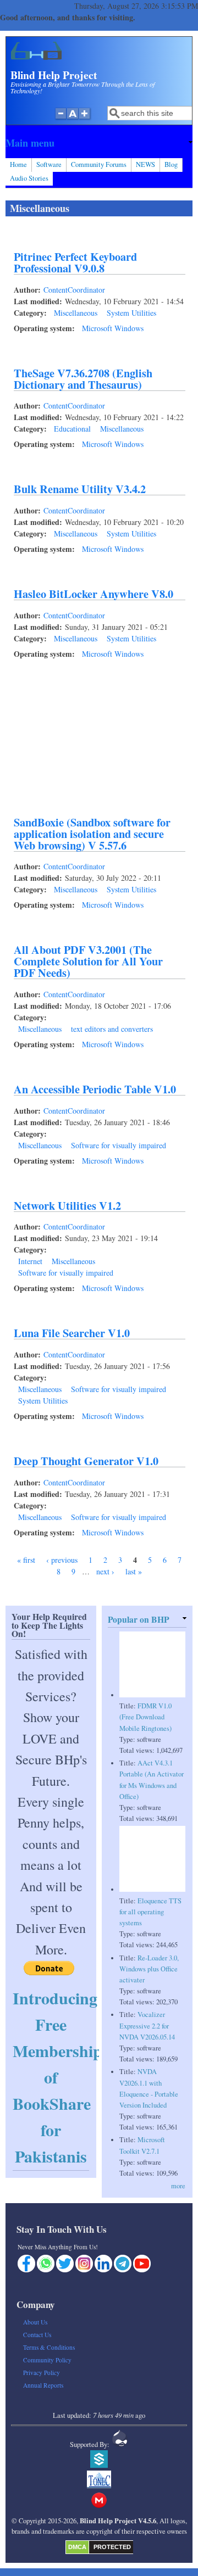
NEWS (145, 164)
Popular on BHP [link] (139, 1619)
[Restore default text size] (73, 119)
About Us (35, 2322)
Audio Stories (29, 178)
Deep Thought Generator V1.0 (86, 1461)
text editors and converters (112, 1029)
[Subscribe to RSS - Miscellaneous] (10, 1589)
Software (49, 164)
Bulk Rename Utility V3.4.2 (80, 489)
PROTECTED (112, 2547)
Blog (171, 164)
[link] (99, 143)
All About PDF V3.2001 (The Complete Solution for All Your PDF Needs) (88, 961)
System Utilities (131, 313)
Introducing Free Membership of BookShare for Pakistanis (57, 2077)
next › (105, 1571)
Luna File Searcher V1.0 (72, 1333)
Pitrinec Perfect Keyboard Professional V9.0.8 (75, 262)
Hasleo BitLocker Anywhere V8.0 (94, 594)
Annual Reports (43, 2385)
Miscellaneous (76, 313)
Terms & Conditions (49, 2347)
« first (26, 1560)
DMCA (77, 2547)
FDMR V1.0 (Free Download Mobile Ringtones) (145, 1717)
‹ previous (62, 1560)
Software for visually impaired (119, 1145)
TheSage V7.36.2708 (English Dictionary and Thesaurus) (83, 379)
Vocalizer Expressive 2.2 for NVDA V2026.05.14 (147, 2025)
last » (134, 1571)
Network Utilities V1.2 (67, 1205)
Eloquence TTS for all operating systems (150, 1912)
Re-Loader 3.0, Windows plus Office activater (149, 1969)
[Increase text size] (86, 119)
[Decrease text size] (61, 119)
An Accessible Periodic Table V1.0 (95, 1089)
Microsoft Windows (113, 328)
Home (18, 164)
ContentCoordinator (74, 290)
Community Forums (99, 164)
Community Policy (47, 2360)
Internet (30, 1261)
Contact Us (37, 2335)
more (178, 2186)
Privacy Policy (42, 2373)
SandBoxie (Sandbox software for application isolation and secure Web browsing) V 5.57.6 (92, 834)
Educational (72, 429)
